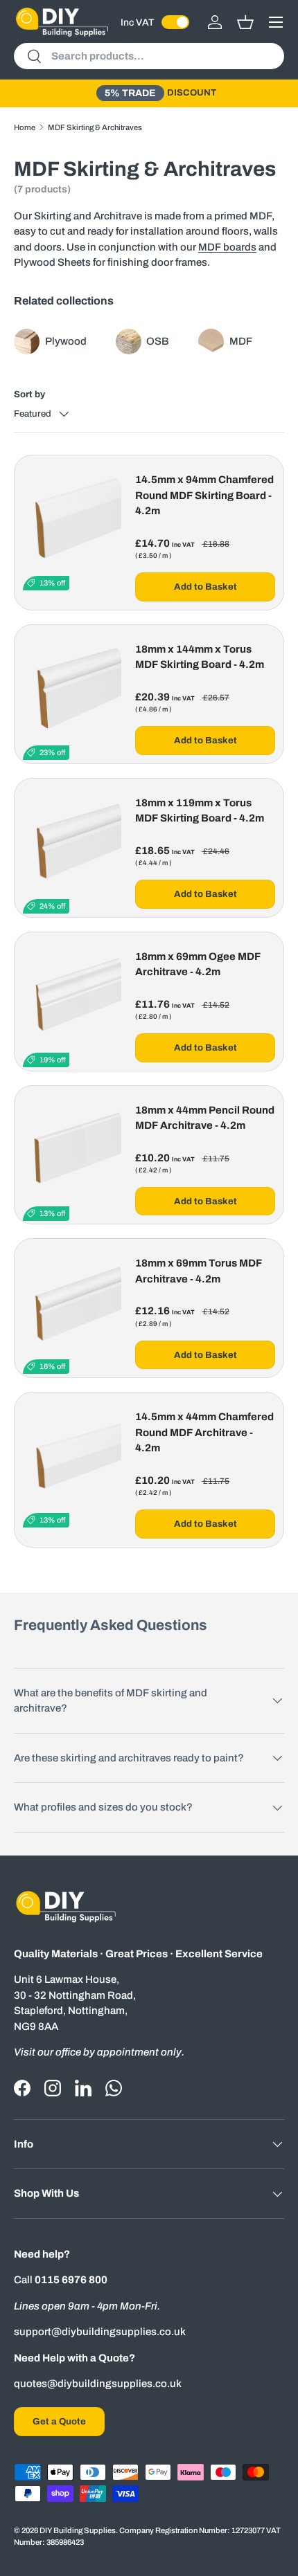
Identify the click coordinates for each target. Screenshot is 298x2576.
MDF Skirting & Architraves (95, 127)
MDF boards (227, 247)
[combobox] (149, 56)
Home (25, 127)
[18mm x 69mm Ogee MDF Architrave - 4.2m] (72, 998)
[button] (245, 22)
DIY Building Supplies (78, 2530)
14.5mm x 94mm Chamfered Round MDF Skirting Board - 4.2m (204, 495)
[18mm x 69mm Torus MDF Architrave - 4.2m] (72, 1305)
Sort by (29, 394)
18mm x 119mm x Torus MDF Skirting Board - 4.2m (200, 811)
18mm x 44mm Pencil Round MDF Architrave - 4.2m (205, 1118)
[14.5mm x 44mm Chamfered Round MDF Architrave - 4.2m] (72, 1458)
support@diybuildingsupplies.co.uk (100, 2332)
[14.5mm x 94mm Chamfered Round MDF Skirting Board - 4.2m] (72, 521)
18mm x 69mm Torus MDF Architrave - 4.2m (199, 1271)
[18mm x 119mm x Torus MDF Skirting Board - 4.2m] (72, 844)
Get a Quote (59, 2421)
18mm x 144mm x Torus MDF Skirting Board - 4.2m (200, 657)
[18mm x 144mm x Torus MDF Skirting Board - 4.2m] (72, 691)
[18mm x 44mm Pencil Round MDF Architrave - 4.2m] (72, 1152)
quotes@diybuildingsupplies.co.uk (98, 2384)
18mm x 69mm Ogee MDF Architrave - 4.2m (198, 964)
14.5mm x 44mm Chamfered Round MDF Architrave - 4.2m (204, 1432)
